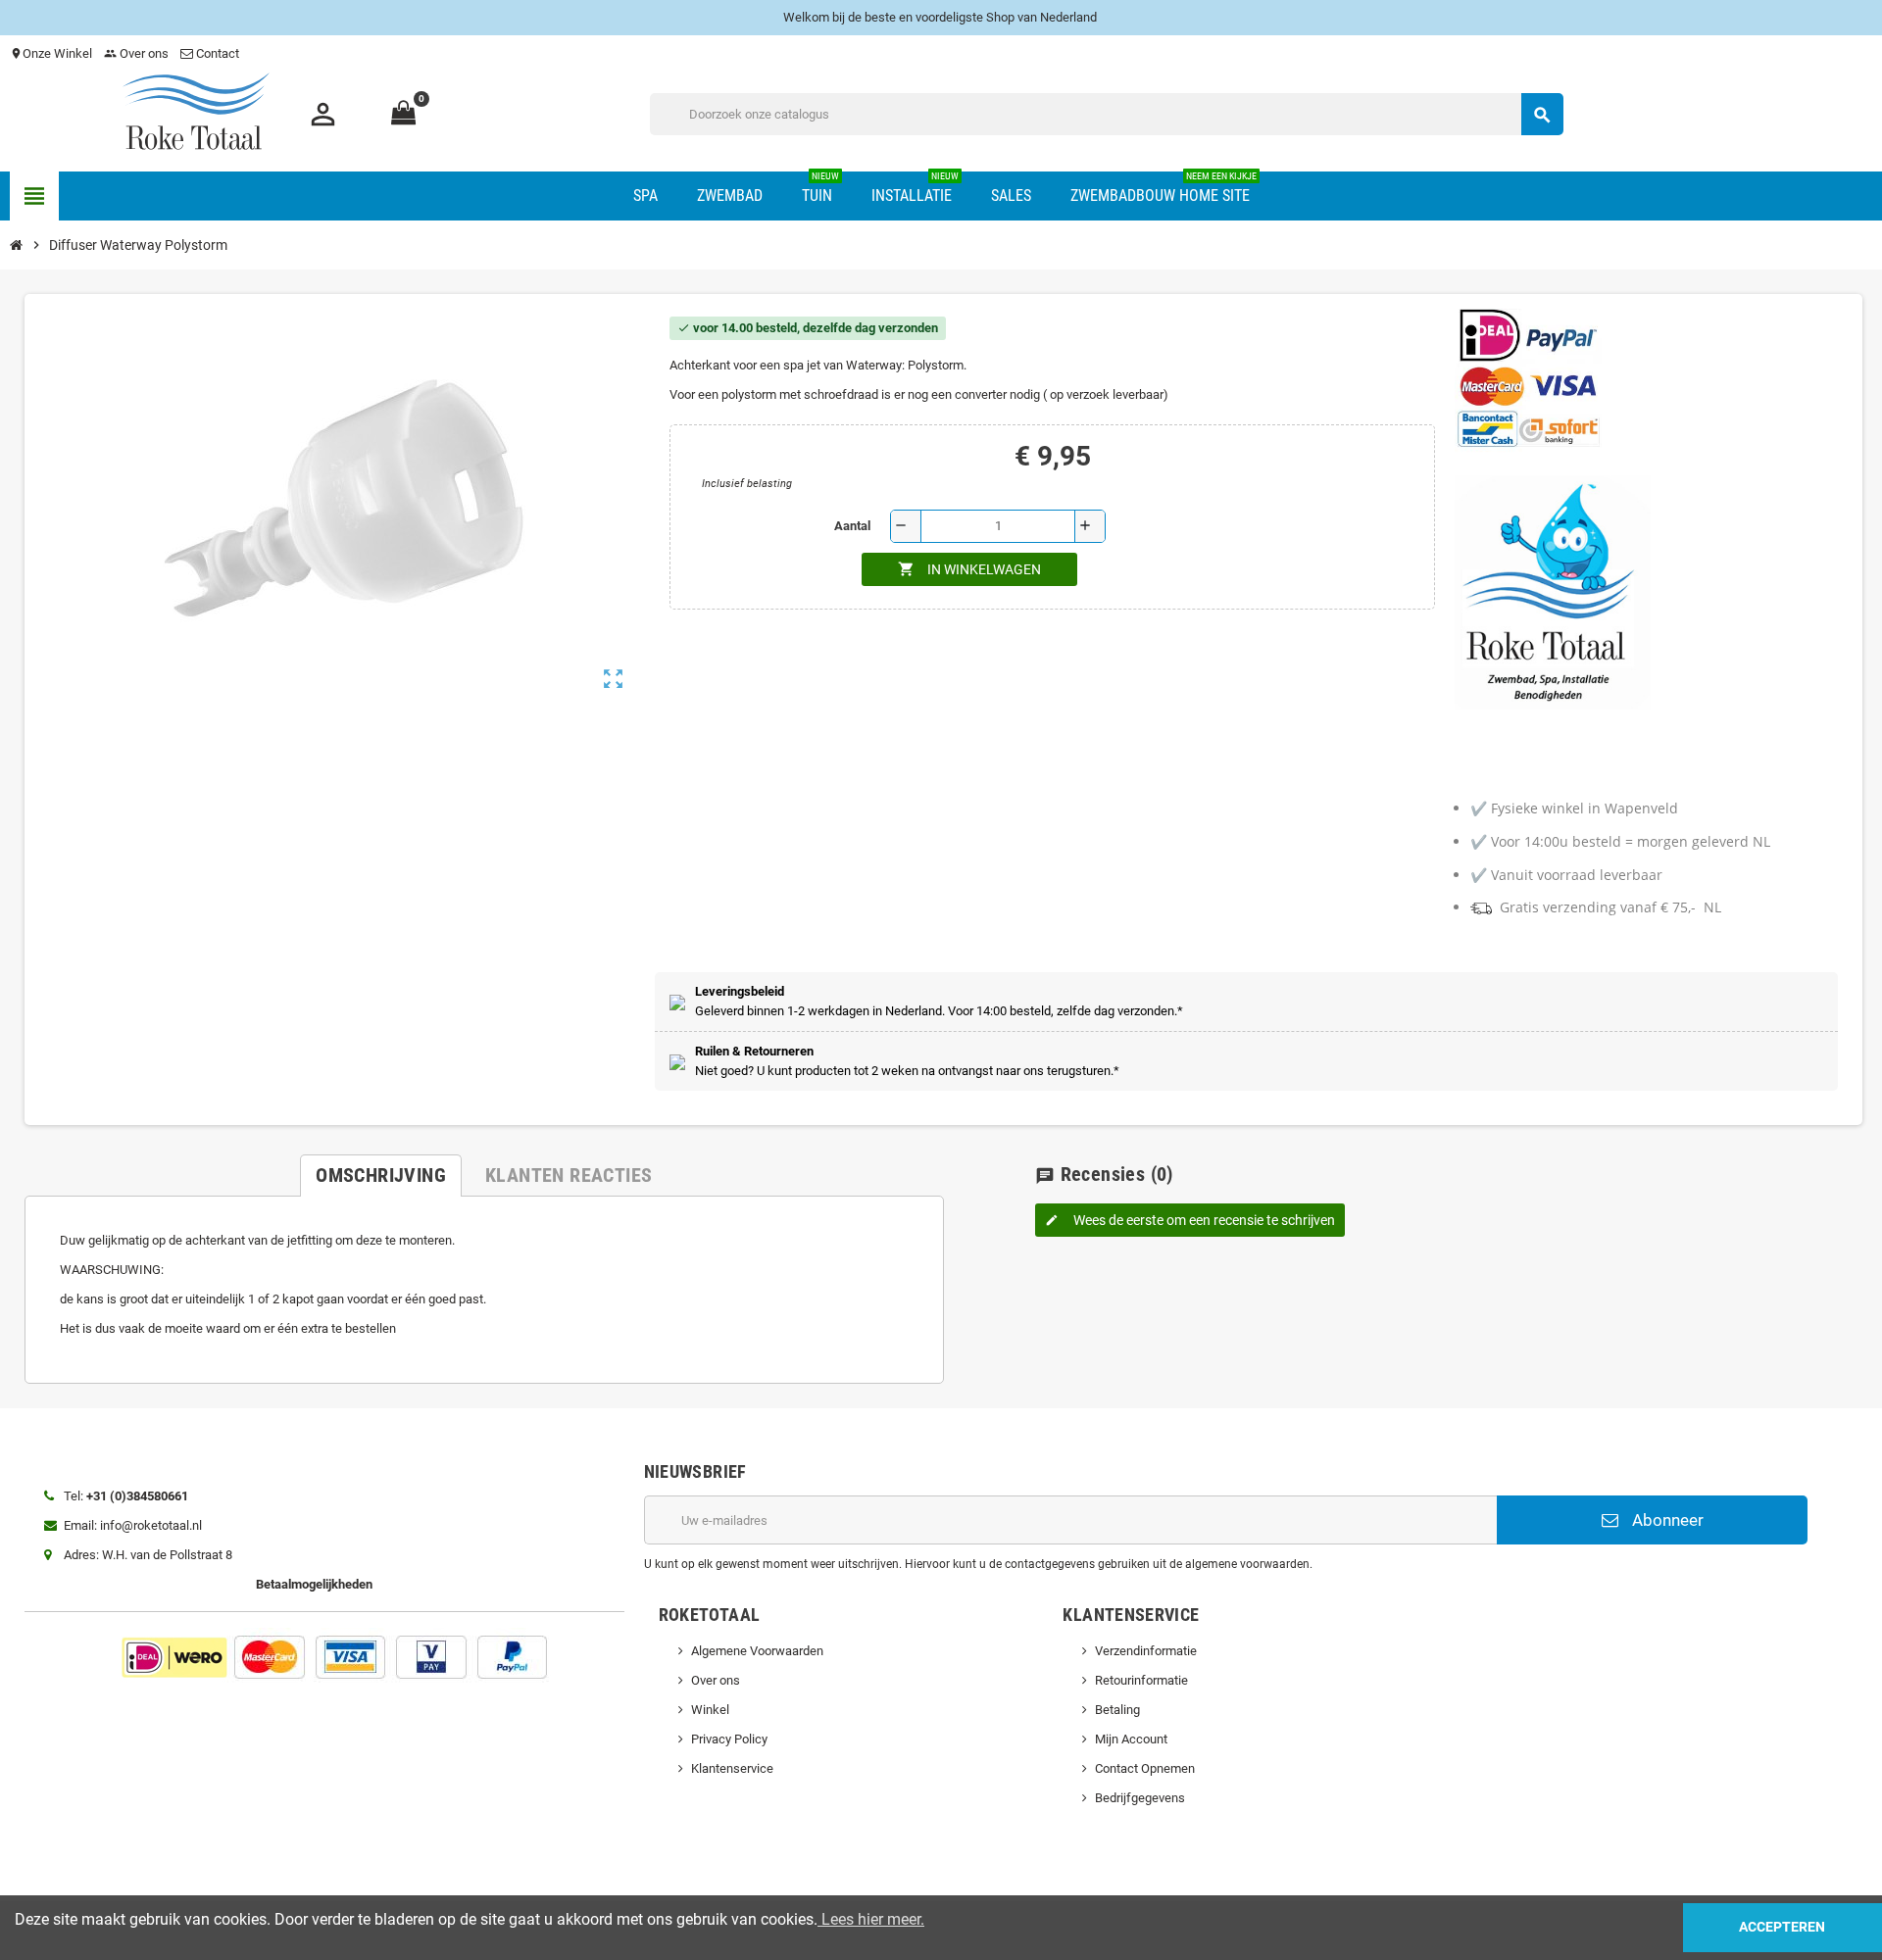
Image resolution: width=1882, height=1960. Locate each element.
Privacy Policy (729, 1739)
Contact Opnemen (1145, 1768)
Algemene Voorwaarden (757, 1651)
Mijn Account (1131, 1739)
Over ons (136, 53)
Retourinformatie (1141, 1680)
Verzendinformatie (1146, 1651)
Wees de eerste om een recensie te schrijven (1190, 1220)
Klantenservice (732, 1768)
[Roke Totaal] (196, 113)
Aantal (852, 526)
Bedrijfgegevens (1140, 1798)
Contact (218, 53)
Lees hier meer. (871, 1919)
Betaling (1117, 1710)
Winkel (710, 1710)
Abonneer (1666, 1520)
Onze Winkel (51, 53)
